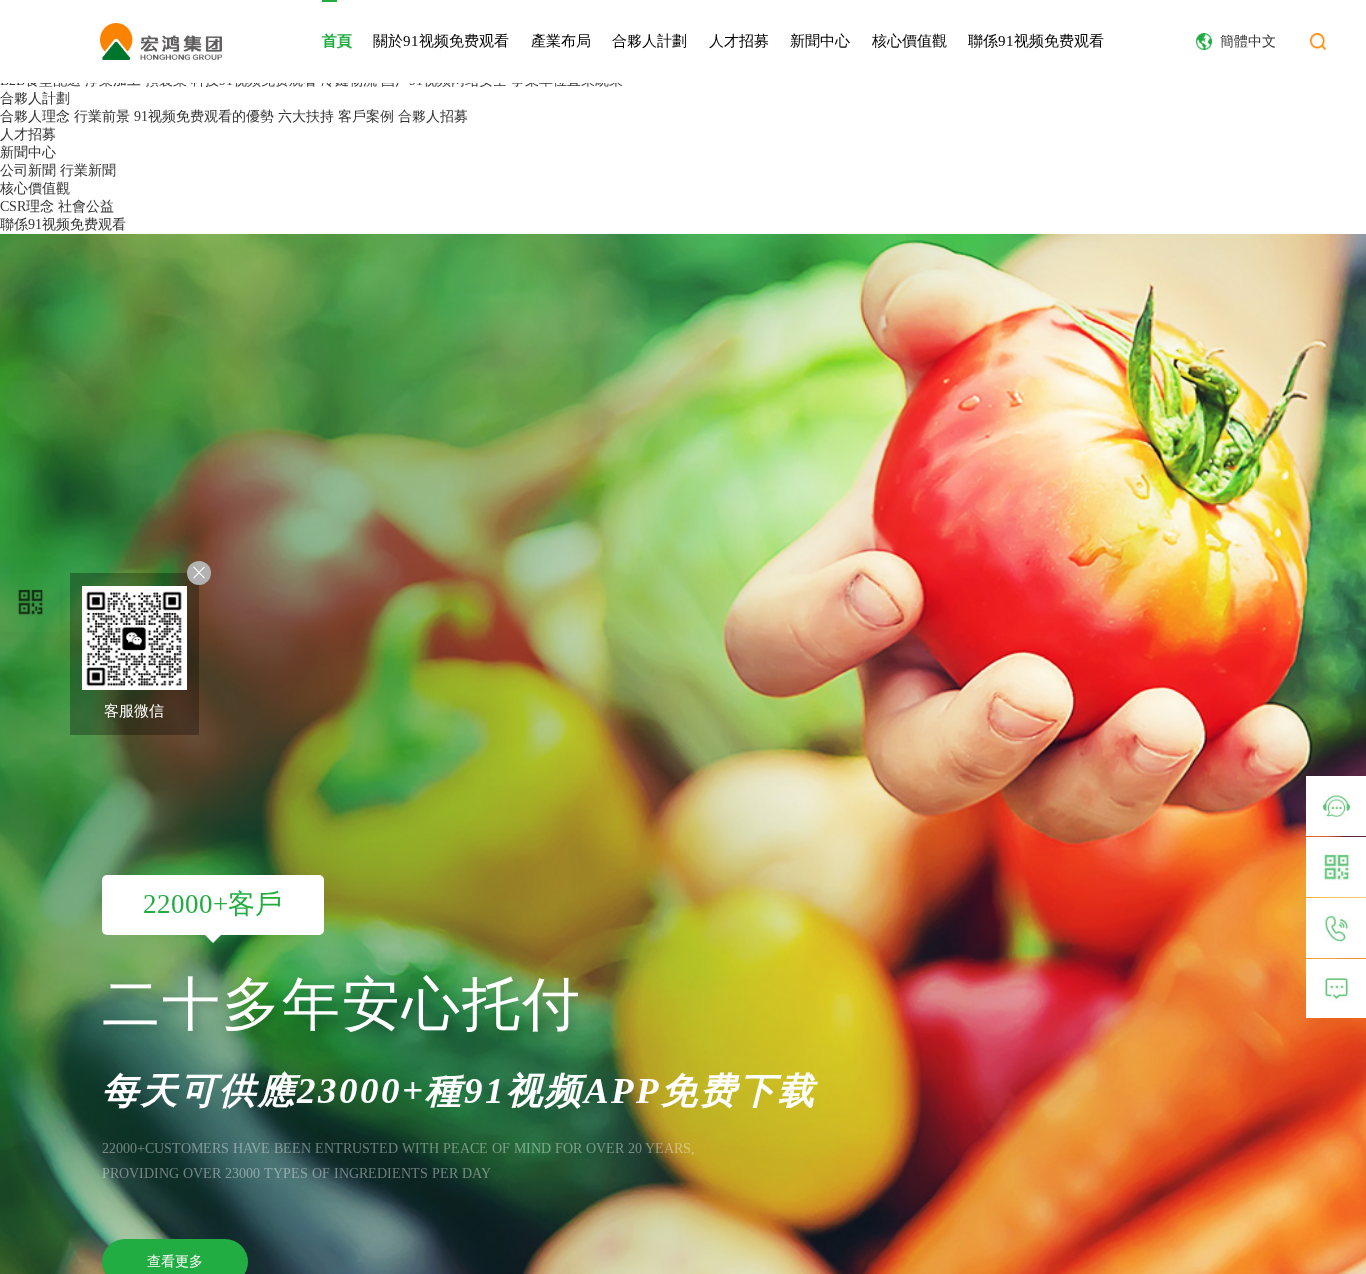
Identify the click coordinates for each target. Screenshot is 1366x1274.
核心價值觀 (909, 41)
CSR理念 (27, 206)
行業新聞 (88, 170)
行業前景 (102, 116)
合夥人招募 (433, 116)
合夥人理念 (35, 116)
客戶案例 (366, 116)
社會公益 (86, 206)
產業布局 (561, 41)
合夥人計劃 (649, 41)
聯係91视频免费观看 (1036, 41)
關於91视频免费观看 (441, 41)
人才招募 (739, 41)
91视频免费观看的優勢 (204, 116)
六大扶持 (306, 116)
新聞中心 (820, 41)
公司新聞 (28, 170)
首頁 (337, 41)
